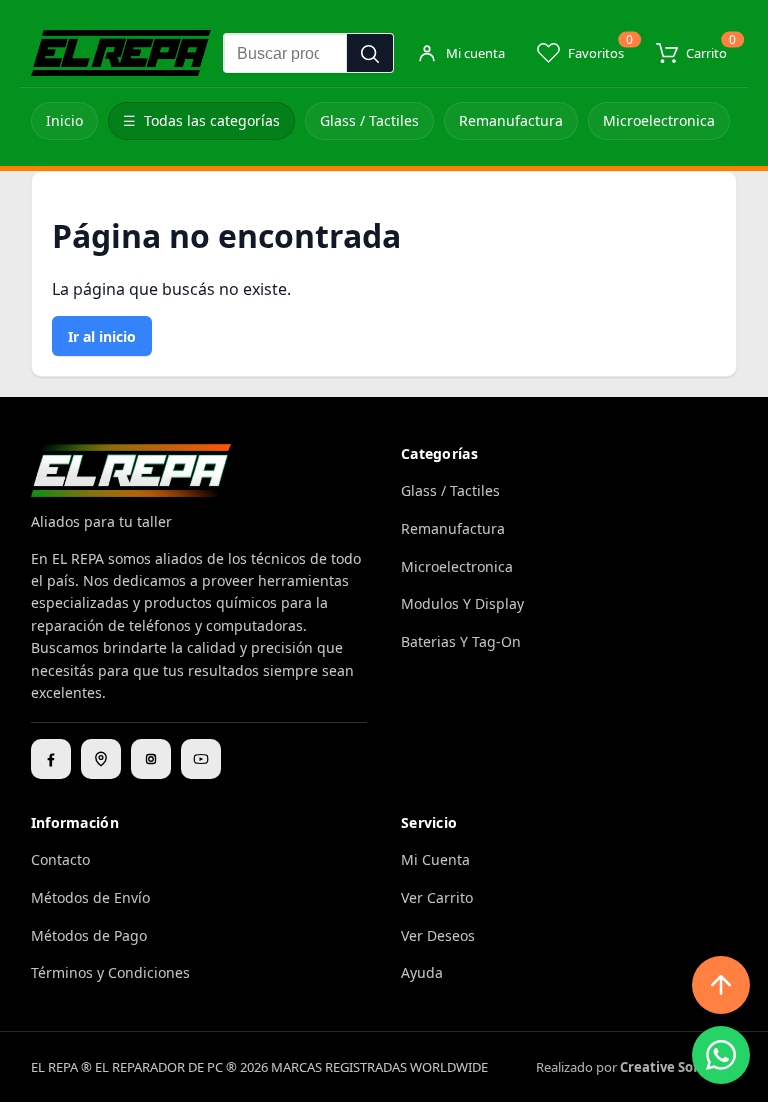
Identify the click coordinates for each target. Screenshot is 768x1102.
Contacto (60, 859)
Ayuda (422, 972)
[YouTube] (201, 759)
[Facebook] (51, 759)
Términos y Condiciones (110, 972)
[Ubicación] (101, 759)
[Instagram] (151, 759)
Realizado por (636, 1067)
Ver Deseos (438, 935)
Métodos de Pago (89, 935)
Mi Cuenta (435, 859)
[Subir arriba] (721, 985)
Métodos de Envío (90, 897)
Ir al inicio (102, 336)
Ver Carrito (437, 897)
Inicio (64, 120)
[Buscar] (370, 54)
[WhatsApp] (721, 1055)
